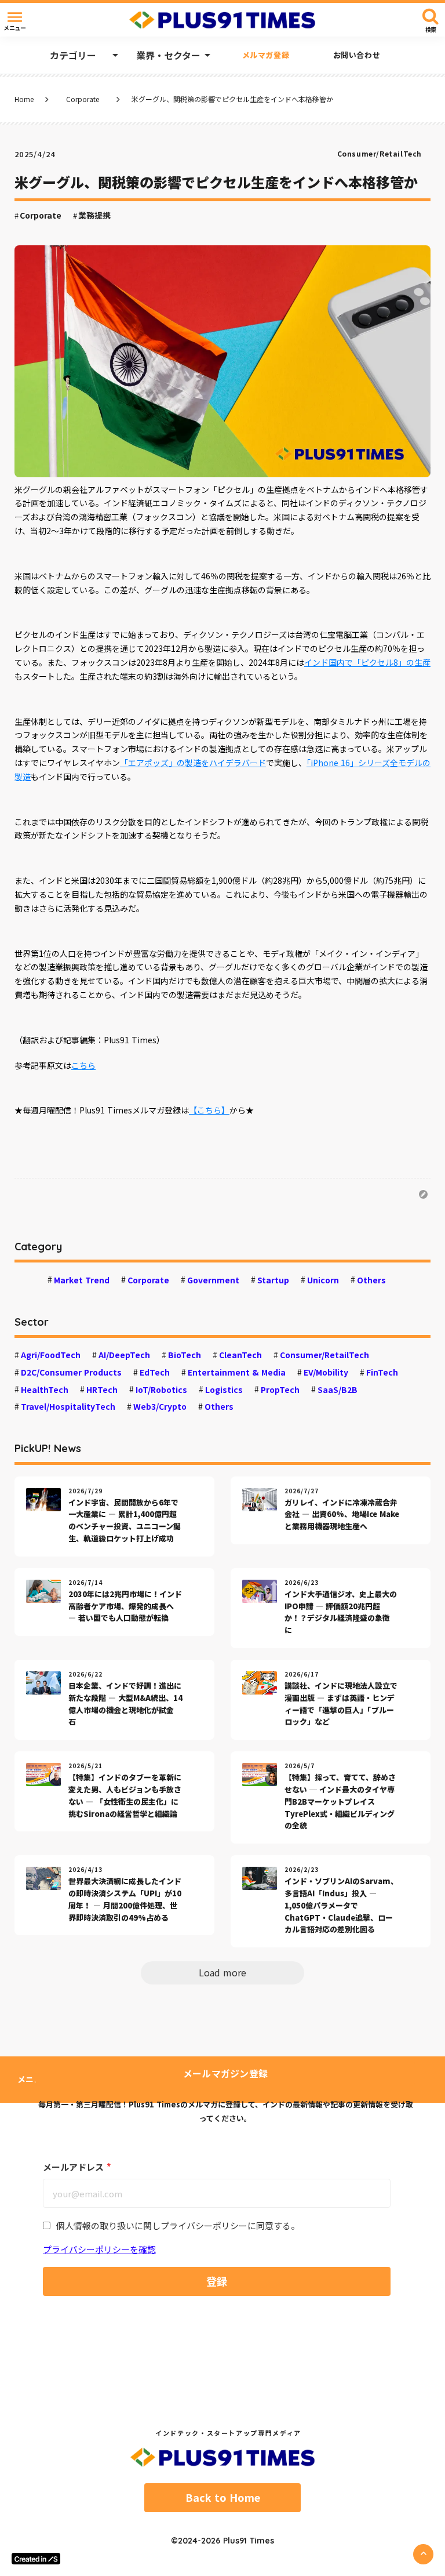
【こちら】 (209, 1110)
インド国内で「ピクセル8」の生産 (367, 662)
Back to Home (223, 2498)
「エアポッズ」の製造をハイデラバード (193, 763)
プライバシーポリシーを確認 (99, 2249)
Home (24, 99)
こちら (83, 1065)
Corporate (83, 99)
